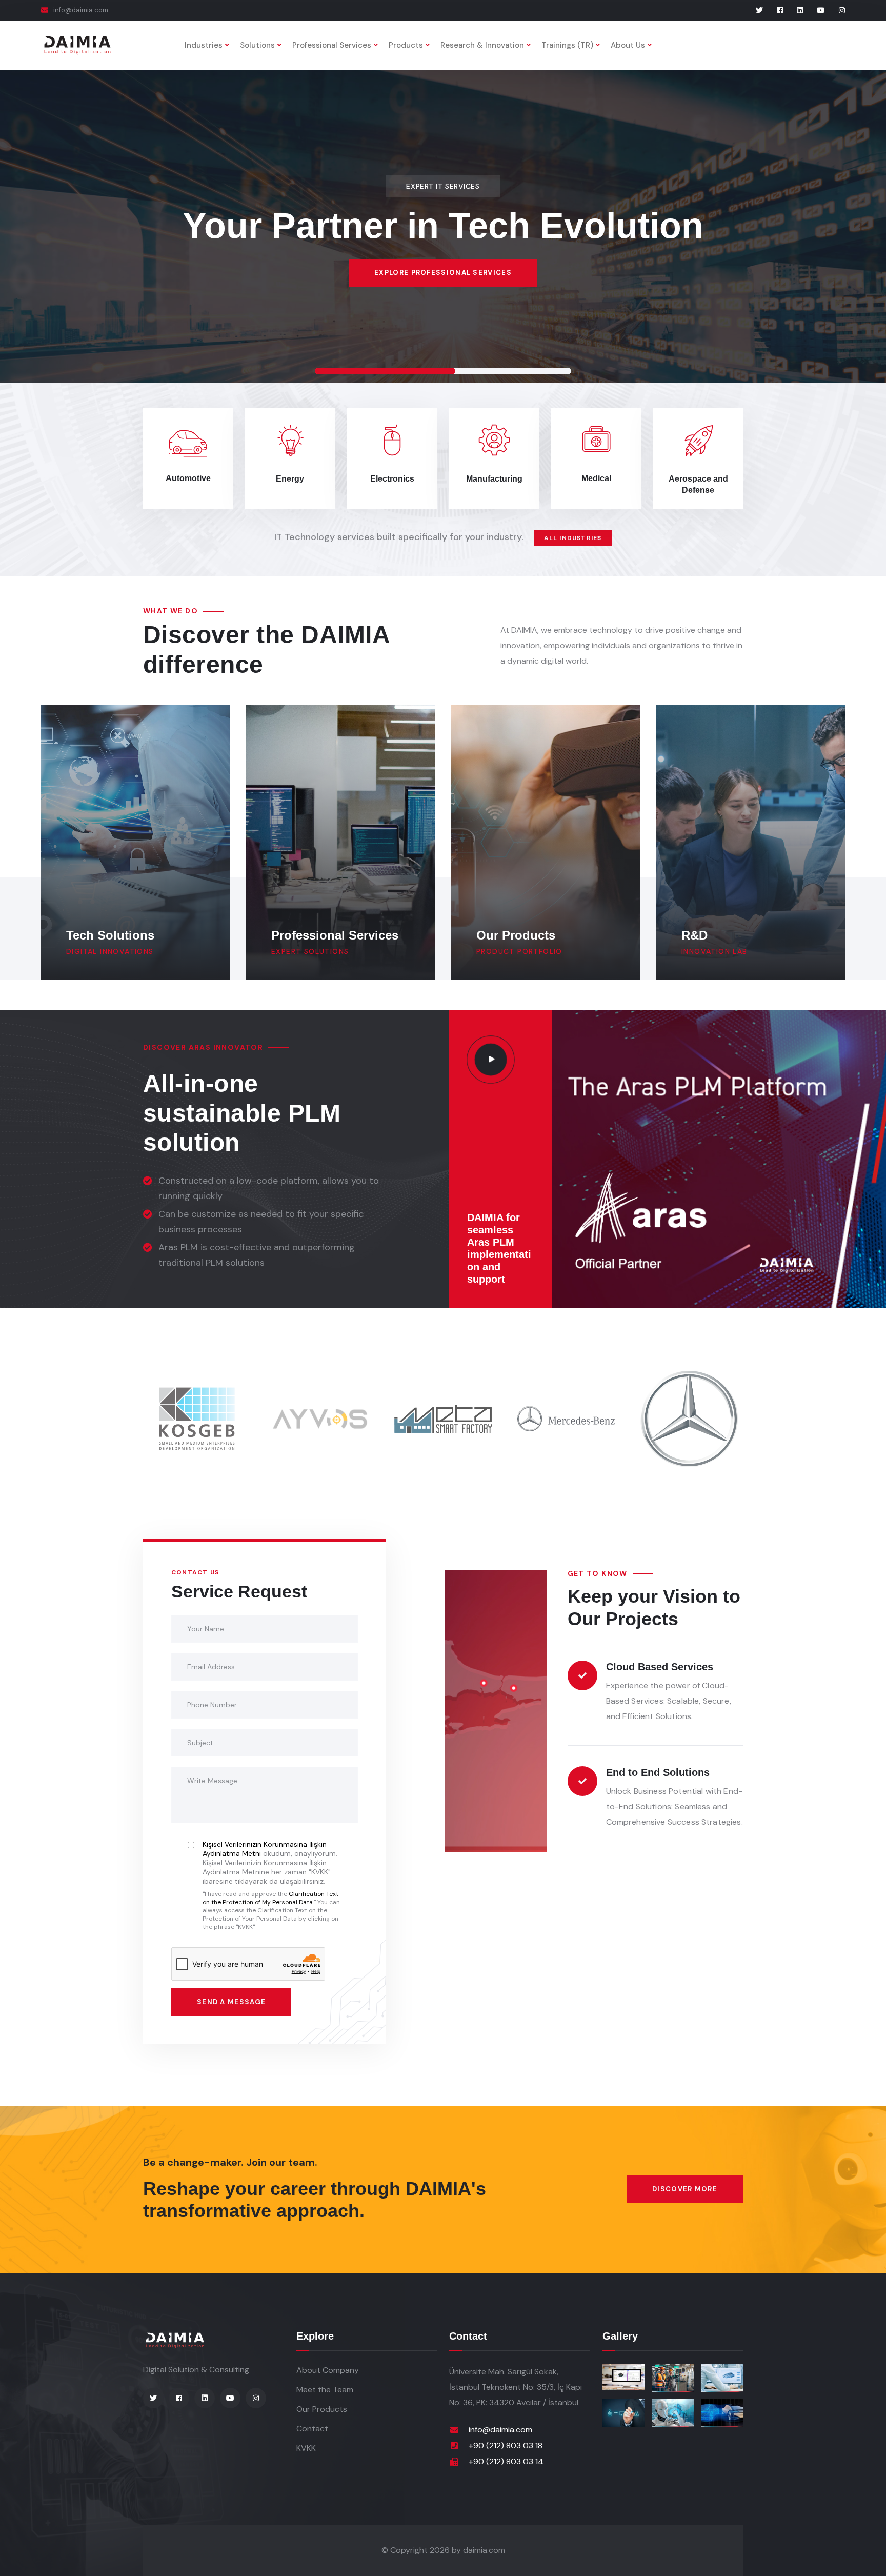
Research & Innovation (482, 45)
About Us (628, 45)
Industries (204, 45)
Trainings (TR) (567, 45)
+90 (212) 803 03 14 (506, 2461)
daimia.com (484, 2550)
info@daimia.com (81, 10)
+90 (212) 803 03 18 (506, 2445)
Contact (312, 2429)
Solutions (257, 45)
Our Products (516, 935)
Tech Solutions (110, 935)
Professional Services (332, 45)
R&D (694, 935)
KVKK (306, 2448)
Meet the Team (325, 2390)
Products (406, 45)
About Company (328, 2370)
